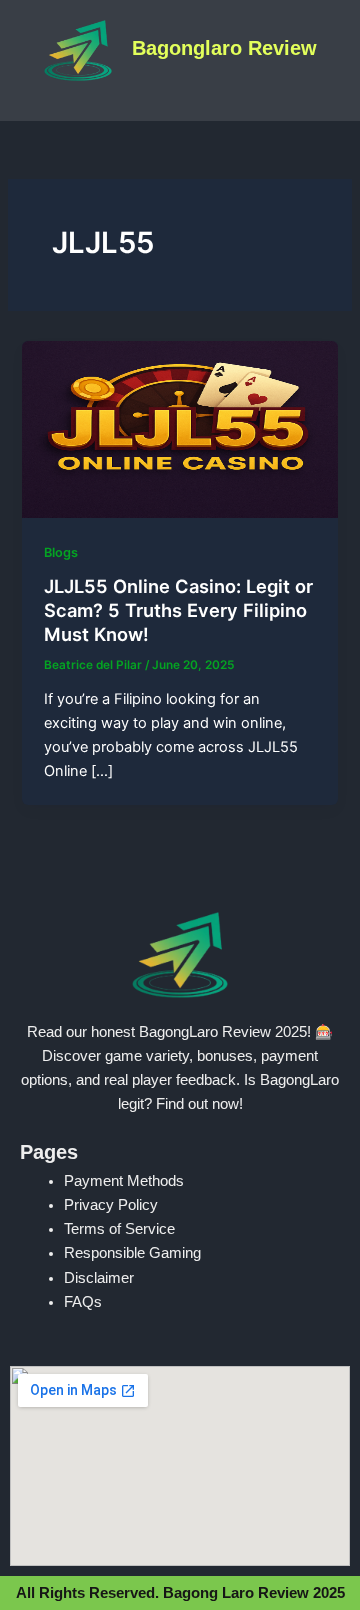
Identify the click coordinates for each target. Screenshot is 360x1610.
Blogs (61, 552)
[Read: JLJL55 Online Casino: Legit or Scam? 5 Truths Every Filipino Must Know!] (179, 428)
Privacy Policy (111, 1205)
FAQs (83, 1302)
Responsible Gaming (132, 1253)
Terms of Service (119, 1229)
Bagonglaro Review (224, 48)
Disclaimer (99, 1278)
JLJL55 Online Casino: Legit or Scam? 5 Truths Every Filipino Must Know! (178, 609)
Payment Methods (124, 1181)
